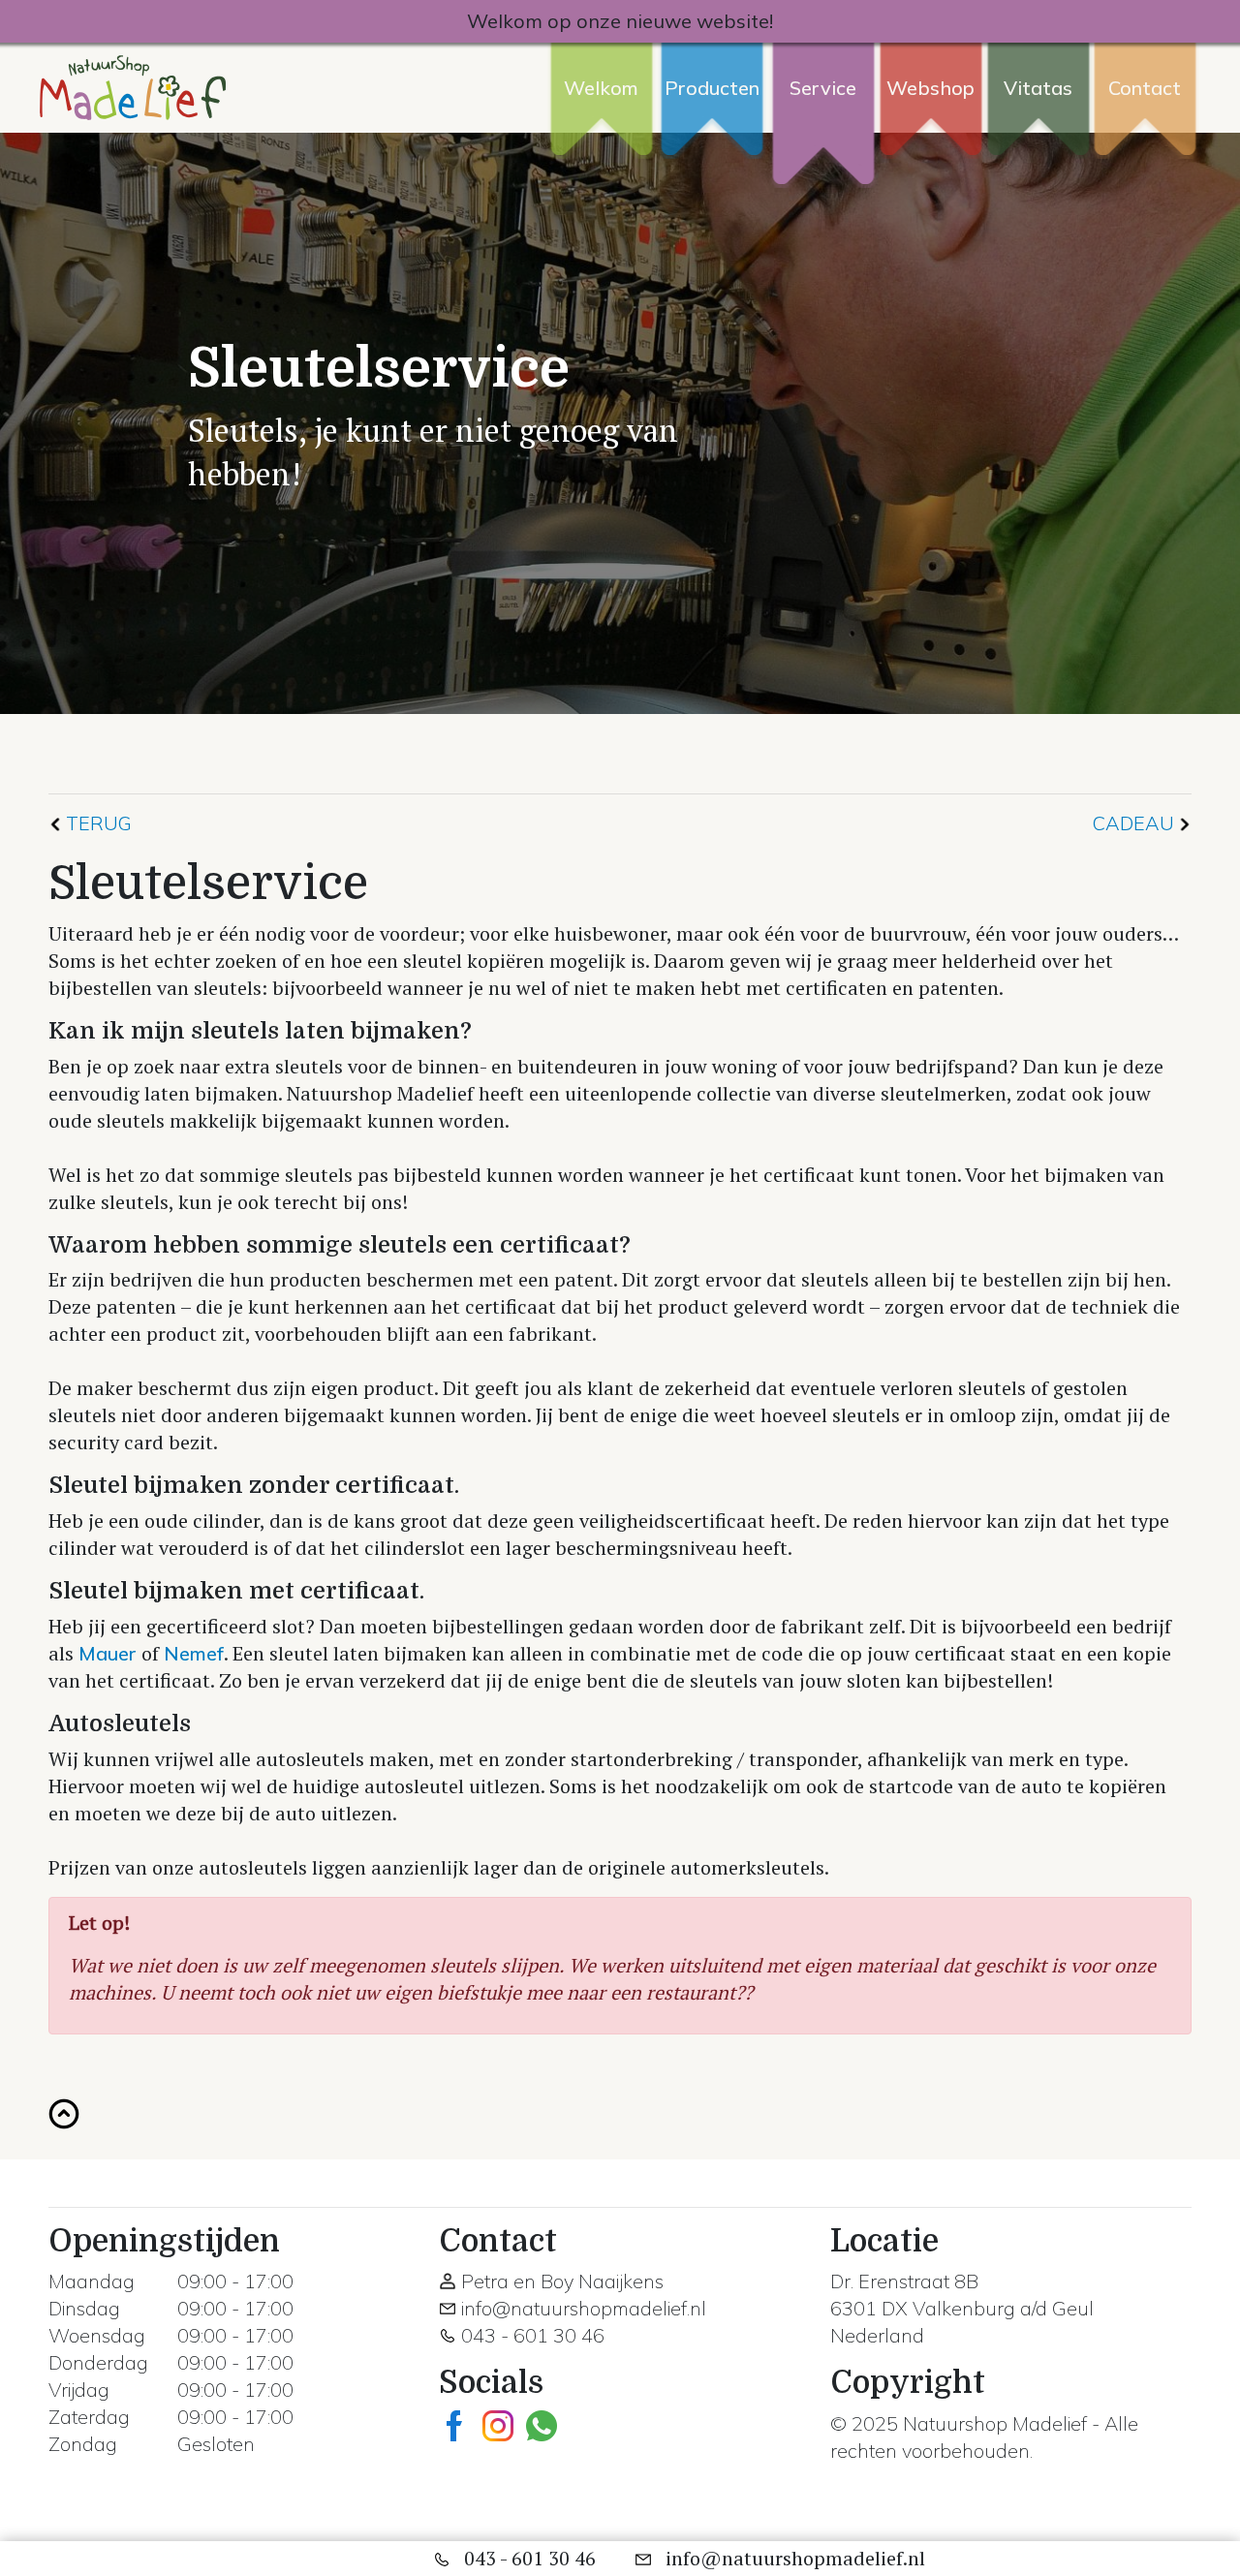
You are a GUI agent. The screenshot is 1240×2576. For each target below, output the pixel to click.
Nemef (194, 1653)
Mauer (108, 1653)
